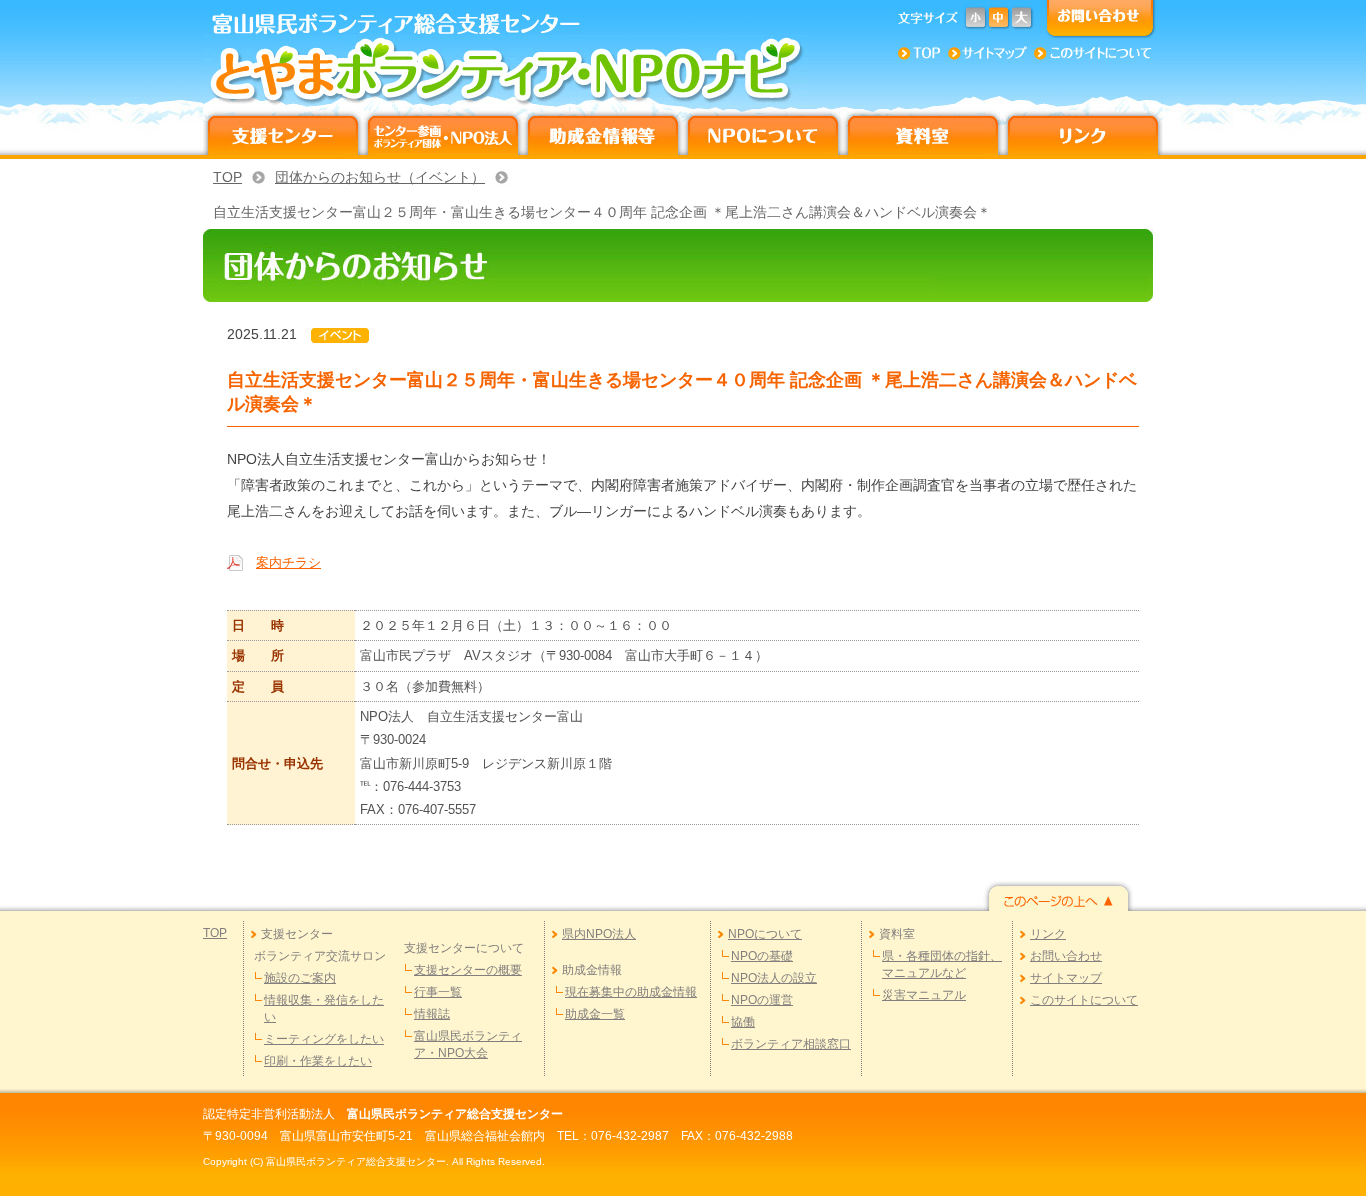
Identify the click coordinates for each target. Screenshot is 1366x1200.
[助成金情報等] (603, 133)
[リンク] (1083, 133)
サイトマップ (1066, 978)
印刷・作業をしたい (318, 1061)
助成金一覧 (595, 1014)
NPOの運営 (762, 1000)
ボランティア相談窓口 (791, 1044)
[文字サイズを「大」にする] (1021, 18)
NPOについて (765, 934)
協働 (743, 1022)
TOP (227, 177)
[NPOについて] (763, 133)
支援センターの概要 (468, 970)
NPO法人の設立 (774, 978)
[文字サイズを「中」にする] (998, 18)
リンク (1048, 934)
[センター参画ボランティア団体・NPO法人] (443, 133)
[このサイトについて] (1093, 51)
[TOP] (918, 51)
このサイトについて (1084, 1000)
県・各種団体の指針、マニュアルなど (942, 964)
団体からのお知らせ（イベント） (380, 177)
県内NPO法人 (599, 934)
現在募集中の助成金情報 (631, 992)
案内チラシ (288, 562)
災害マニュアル (924, 995)
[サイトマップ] (985, 51)
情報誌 (432, 1014)
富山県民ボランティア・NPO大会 (468, 1044)
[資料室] (923, 133)
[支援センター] (283, 133)
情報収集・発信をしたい (324, 1008)
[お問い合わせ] (1095, 18)
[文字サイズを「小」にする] (975, 18)
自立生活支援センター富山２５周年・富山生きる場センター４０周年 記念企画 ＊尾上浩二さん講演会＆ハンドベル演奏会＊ (602, 212)
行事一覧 (438, 992)
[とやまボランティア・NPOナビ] (513, 71)
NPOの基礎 (762, 956)
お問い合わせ (1066, 956)
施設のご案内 (300, 978)
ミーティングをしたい (324, 1039)
